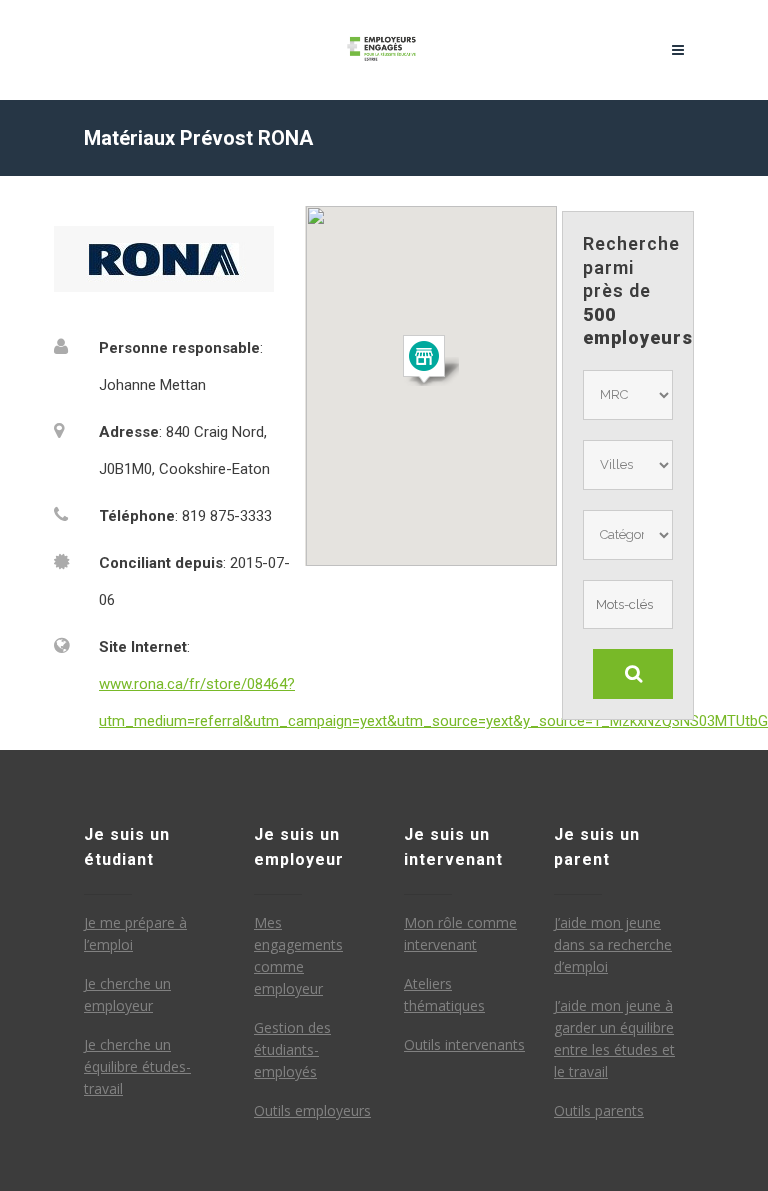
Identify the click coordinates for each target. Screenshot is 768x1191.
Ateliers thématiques (444, 994)
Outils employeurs (312, 1110)
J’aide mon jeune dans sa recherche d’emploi (613, 944)
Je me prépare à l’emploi (135, 933)
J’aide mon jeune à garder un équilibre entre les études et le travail (614, 1038)
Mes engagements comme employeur (298, 955)
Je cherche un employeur (127, 994)
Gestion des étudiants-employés (292, 1049)
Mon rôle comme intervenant (460, 933)
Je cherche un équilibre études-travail (137, 1066)
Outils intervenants (464, 1044)
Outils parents (599, 1110)
